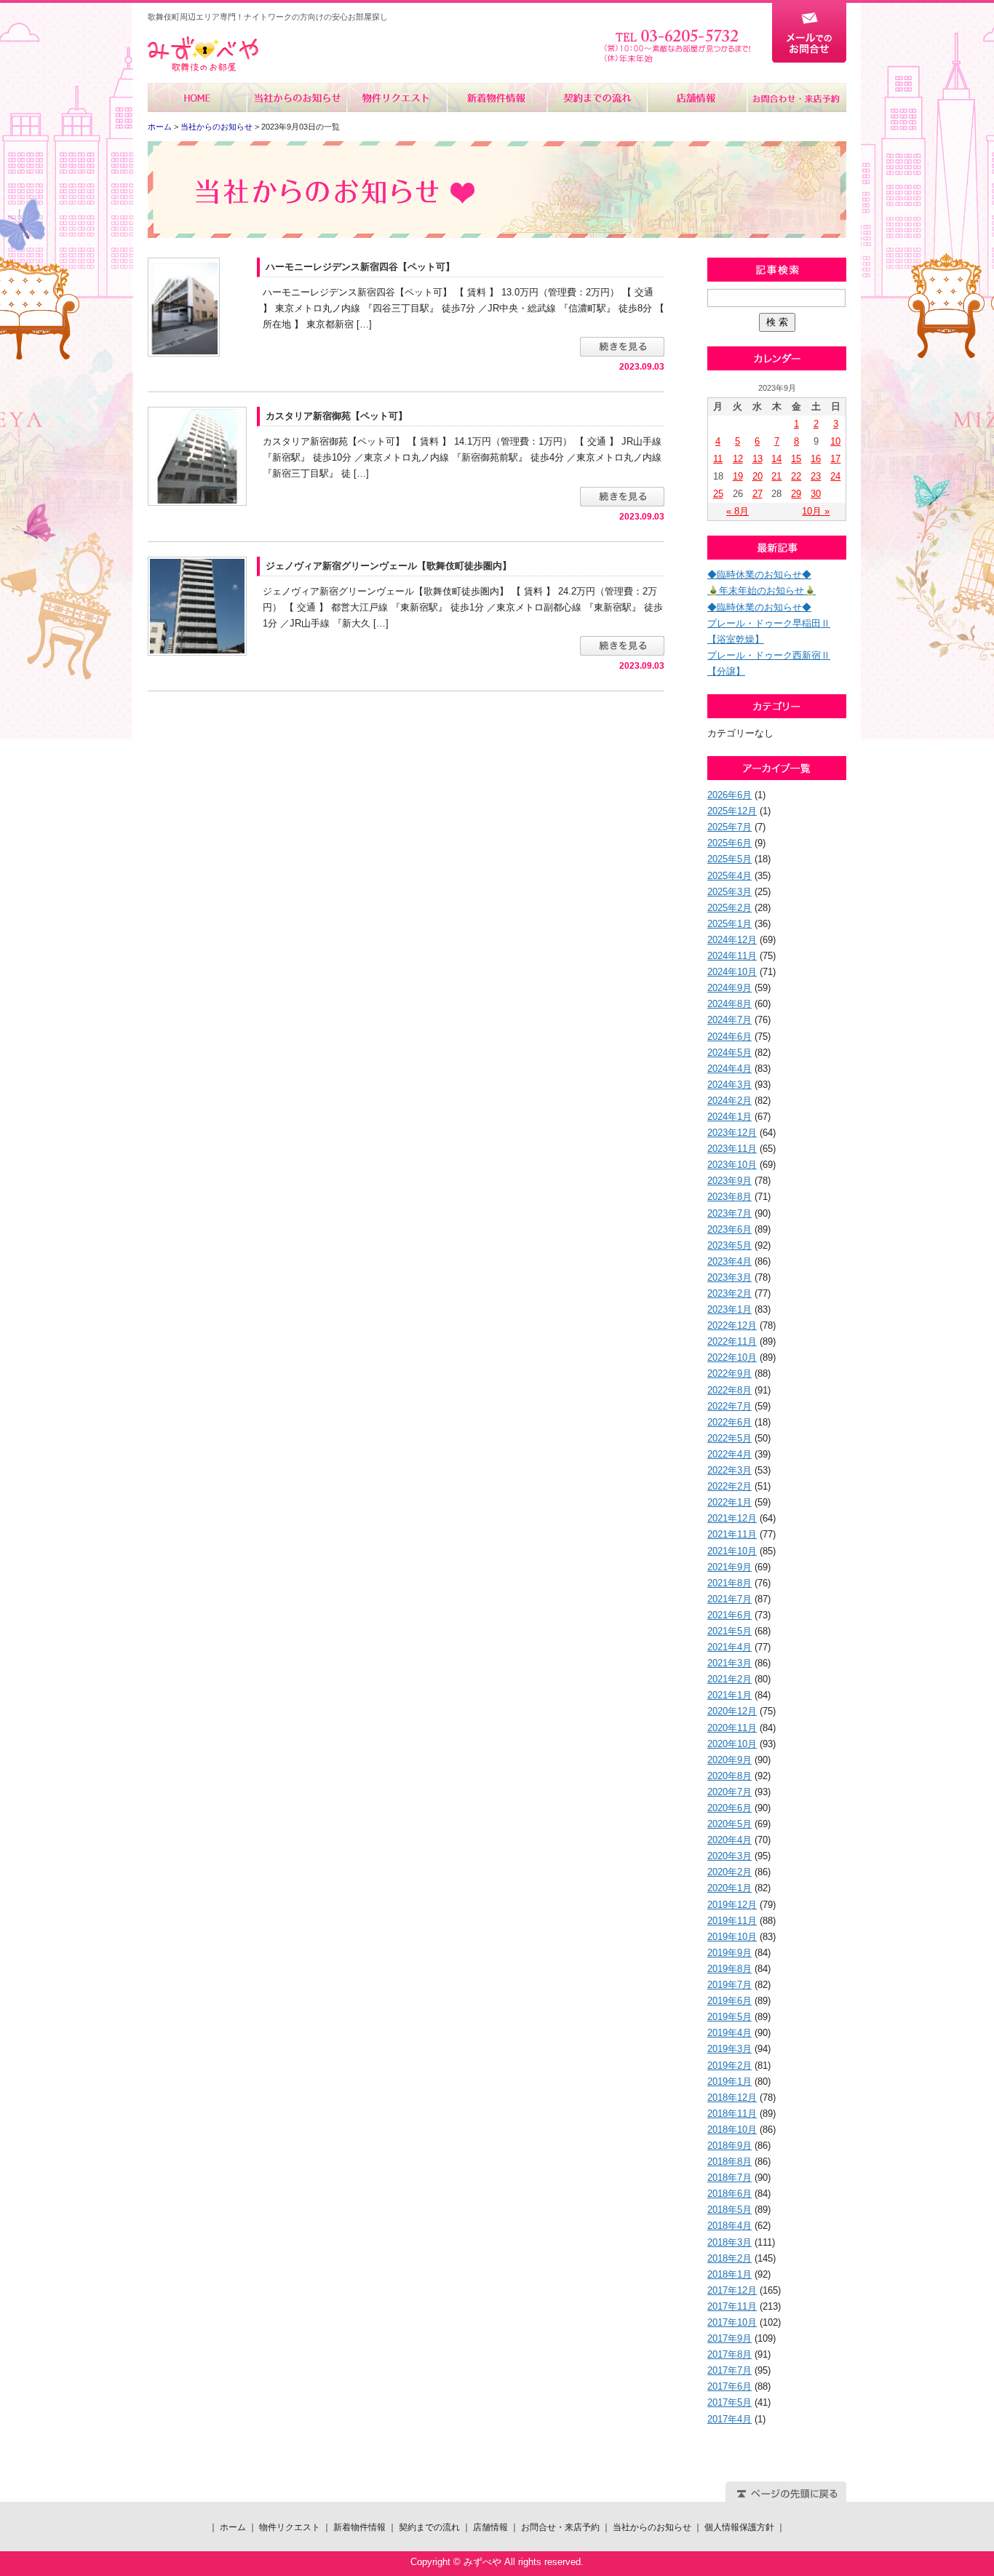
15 (796, 459)
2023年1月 (729, 1309)
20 (758, 476)
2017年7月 (729, 2370)
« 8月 (737, 511)
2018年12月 (732, 2098)
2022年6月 (729, 1422)
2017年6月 (729, 2386)
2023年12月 (732, 1133)
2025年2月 (729, 908)
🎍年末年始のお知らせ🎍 (762, 591)
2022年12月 (732, 1325)
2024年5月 (729, 1053)
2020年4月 (729, 1840)
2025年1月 (729, 924)
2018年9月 (729, 2146)
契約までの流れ (596, 98)
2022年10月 (732, 1357)
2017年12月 (732, 2290)
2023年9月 (729, 1181)
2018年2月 (729, 2258)
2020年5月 (729, 1824)
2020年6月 (729, 1808)
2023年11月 (732, 1149)
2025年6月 (729, 843)
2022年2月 (729, 1486)
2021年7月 (729, 1599)
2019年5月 (729, 2017)
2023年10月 (732, 1165)
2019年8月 (729, 1969)
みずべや (203, 54)
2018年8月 (729, 2162)
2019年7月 (729, 1985)
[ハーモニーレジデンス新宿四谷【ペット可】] (184, 306)
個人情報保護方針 (739, 2527)
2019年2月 (729, 2066)
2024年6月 (729, 1037)
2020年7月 (729, 1792)
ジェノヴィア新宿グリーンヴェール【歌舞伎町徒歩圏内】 (389, 566)
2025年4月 (729, 876)
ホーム (198, 98)
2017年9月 (729, 2338)
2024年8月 (729, 1004)
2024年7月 (729, 1020)
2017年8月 (729, 2354)
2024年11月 (732, 956)
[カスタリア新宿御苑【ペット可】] (197, 456)
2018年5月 (729, 2210)
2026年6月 (729, 795)
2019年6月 (729, 2001)
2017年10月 (732, 2322)
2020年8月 (729, 1776)
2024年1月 (729, 1117)
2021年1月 (729, 1695)
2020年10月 (732, 1744)
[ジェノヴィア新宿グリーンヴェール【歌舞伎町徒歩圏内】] (197, 605)
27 (758, 494)
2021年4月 (729, 1647)
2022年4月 (729, 1454)
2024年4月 (729, 1069)
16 (816, 459)
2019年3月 (729, 2049)
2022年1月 (729, 1502)
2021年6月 (729, 1615)
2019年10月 (732, 1937)
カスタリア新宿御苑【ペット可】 (337, 416)
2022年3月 (729, 1470)
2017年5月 (729, 2402)
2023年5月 (729, 1245)
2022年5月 (729, 1438)
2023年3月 (729, 1277)
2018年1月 (729, 2274)
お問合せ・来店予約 (796, 98)
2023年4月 (729, 1261)
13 (758, 459)
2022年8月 (729, 1390)
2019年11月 (732, 1921)
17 (835, 459)
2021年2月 (729, 1679)
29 (796, 494)
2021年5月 (729, 1631)
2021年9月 (729, 1567)
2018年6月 (729, 2194)
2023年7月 (729, 1213)
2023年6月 (729, 1229)
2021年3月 (729, 1663)
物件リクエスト (397, 98)
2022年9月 (729, 1374)
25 (718, 494)
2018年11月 (732, 2114)
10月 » (816, 511)
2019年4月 (729, 2033)
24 (835, 476)
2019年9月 (729, 1953)
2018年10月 (732, 2130)
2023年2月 (729, 1293)
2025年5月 (729, 859)
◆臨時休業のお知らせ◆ (759, 575)
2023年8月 (729, 1197)
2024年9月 (729, 988)
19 (738, 476)
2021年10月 (732, 1551)
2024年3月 (729, 1085)
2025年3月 (729, 892)
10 (835, 441)
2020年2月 (729, 1872)
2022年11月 (732, 1341)
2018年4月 (729, 2226)
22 (796, 476)
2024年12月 (732, 940)
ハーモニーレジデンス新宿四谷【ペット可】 (360, 267)
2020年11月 (732, 1728)
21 (776, 476)
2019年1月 (729, 2082)
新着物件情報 (497, 98)
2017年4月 (729, 2419)
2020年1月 (729, 1888)
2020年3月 (729, 1856)
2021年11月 (732, 1534)
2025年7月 (729, 827)
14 (776, 459)
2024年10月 (732, 972)
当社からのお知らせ (297, 98)
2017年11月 (732, 2306)
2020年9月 (729, 1760)
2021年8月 (729, 1583)
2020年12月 (732, 1711)
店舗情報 (696, 98)
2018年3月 (729, 2242)
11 (718, 459)
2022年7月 (729, 1406)
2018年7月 (729, 2178)
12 (738, 459)
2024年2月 (729, 1101)
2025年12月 (732, 811)
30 (816, 494)
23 (816, 476)
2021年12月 (732, 1518)
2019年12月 (732, 1905)
